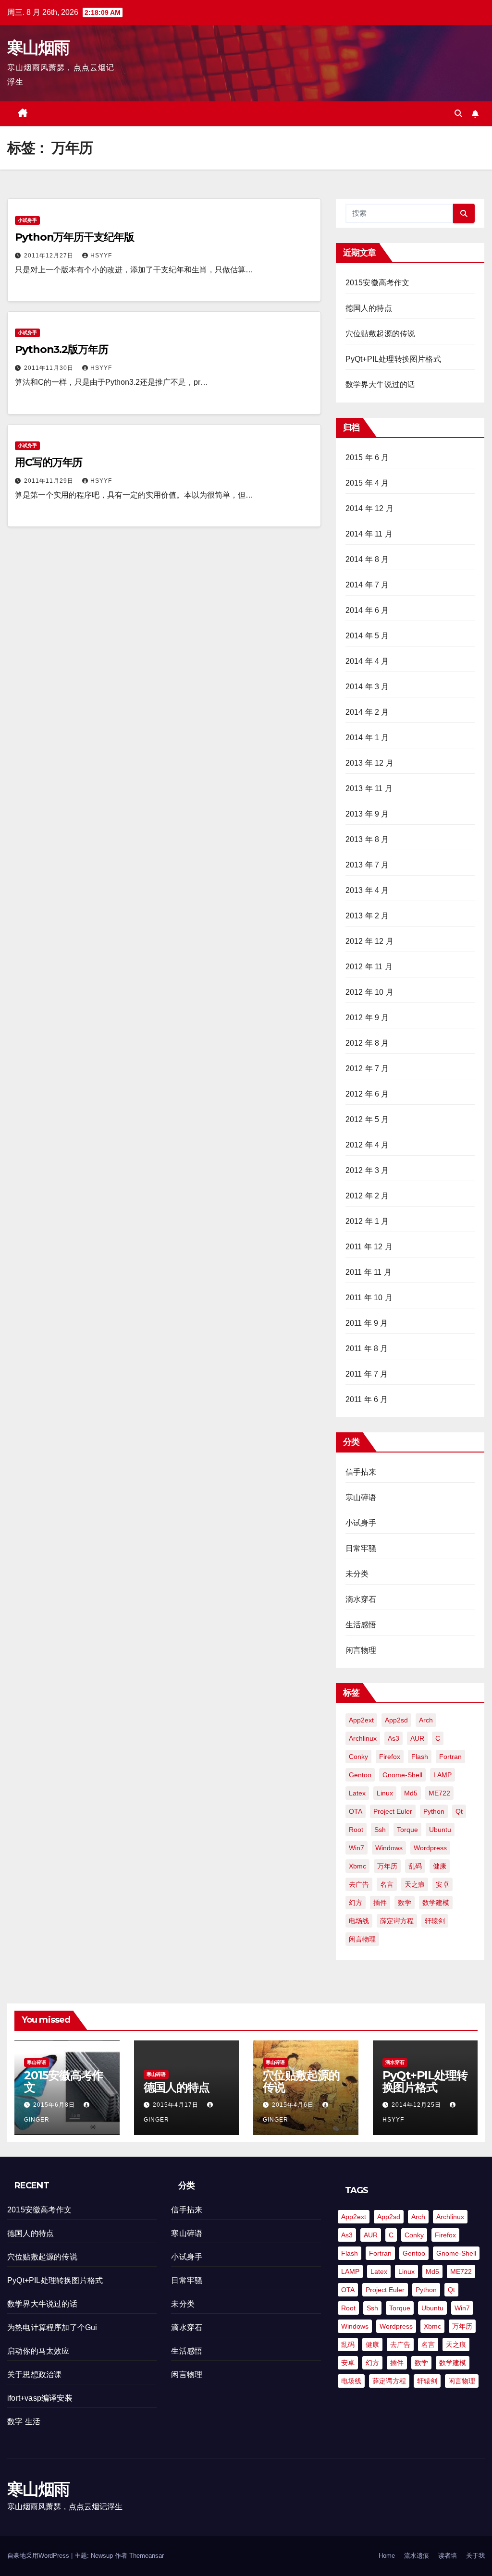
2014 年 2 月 (367, 712)
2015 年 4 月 (367, 483)
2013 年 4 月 (367, 890)
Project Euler (393, 1811)
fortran (450, 1757)
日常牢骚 (361, 1548)
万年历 (387, 1866)
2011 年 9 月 (367, 1323)
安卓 (443, 1884)
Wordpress (430, 1848)
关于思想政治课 (34, 2375)
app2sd (396, 1720)
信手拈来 (361, 1472)
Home (387, 2556)
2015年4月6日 (294, 2105)
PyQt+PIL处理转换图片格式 (393, 359)
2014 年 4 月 (367, 661)
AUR (417, 1738)
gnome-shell (402, 1775)
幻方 (356, 1903)
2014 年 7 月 (367, 585)
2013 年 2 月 (367, 916)
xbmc (357, 1866)
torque (407, 1830)
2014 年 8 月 (367, 559)
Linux (385, 1793)
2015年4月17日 (177, 2105)
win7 (357, 1848)
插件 (380, 1903)
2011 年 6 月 (367, 1399)
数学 (405, 1903)
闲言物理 (361, 1650)
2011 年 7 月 (367, 1374)
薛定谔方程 (397, 1921)
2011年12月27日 (50, 256)
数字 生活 (24, 2422)
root (356, 1830)
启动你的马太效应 (38, 2351)
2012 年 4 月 (367, 1145)
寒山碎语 (361, 1497)
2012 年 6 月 (367, 1094)
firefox (390, 1757)
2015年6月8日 (55, 2105)
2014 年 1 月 (367, 738)
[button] (458, 114)
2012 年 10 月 (369, 992)
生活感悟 (361, 1625)
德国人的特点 (369, 308)
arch (426, 1720)
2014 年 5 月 (367, 636)
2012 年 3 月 (367, 1170)
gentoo (360, 1775)
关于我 (475, 2556)
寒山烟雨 (38, 48)
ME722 (439, 1793)
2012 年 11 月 (369, 967)
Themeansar (147, 2556)
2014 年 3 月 (367, 687)
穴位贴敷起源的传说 (381, 334)
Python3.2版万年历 (61, 349)
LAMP (443, 1775)
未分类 (357, 1574)
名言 (387, 1884)
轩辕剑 (435, 1921)
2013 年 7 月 (367, 865)
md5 (411, 1793)
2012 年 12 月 (369, 941)
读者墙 (448, 2556)
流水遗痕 (417, 2556)
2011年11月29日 (50, 481)
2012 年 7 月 (367, 1068)
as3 (394, 1738)
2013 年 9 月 (367, 814)
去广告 (359, 1884)
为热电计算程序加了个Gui (52, 2327)
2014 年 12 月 (369, 508)
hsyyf (101, 256)
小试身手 (27, 220)
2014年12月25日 (417, 2105)
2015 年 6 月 (367, 458)
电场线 (359, 1921)
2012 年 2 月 (367, 1196)
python (434, 1811)
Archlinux (363, 1738)
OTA (356, 1811)
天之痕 (415, 1884)
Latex (357, 1793)
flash (420, 1757)
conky (358, 1757)
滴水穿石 (361, 1599)
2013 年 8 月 (367, 839)
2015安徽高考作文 (378, 283)
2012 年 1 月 (367, 1221)
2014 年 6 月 (367, 610)
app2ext (361, 1720)
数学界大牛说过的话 (381, 385)
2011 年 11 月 (369, 1272)
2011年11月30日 (50, 368)
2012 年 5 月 (367, 1119)
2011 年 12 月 (369, 1247)
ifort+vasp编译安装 (40, 2398)
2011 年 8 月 (367, 1349)
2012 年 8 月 (367, 1043)
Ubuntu (440, 1830)
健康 (440, 1866)
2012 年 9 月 (367, 1018)
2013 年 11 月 (369, 788)
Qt (459, 1811)
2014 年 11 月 (369, 534)
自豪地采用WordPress (39, 2556)
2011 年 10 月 (369, 1298)
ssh (380, 1830)
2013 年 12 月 (369, 763)
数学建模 (436, 1903)
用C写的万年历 (49, 462)
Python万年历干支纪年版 (74, 237)
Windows (389, 1848)
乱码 (415, 1866)
